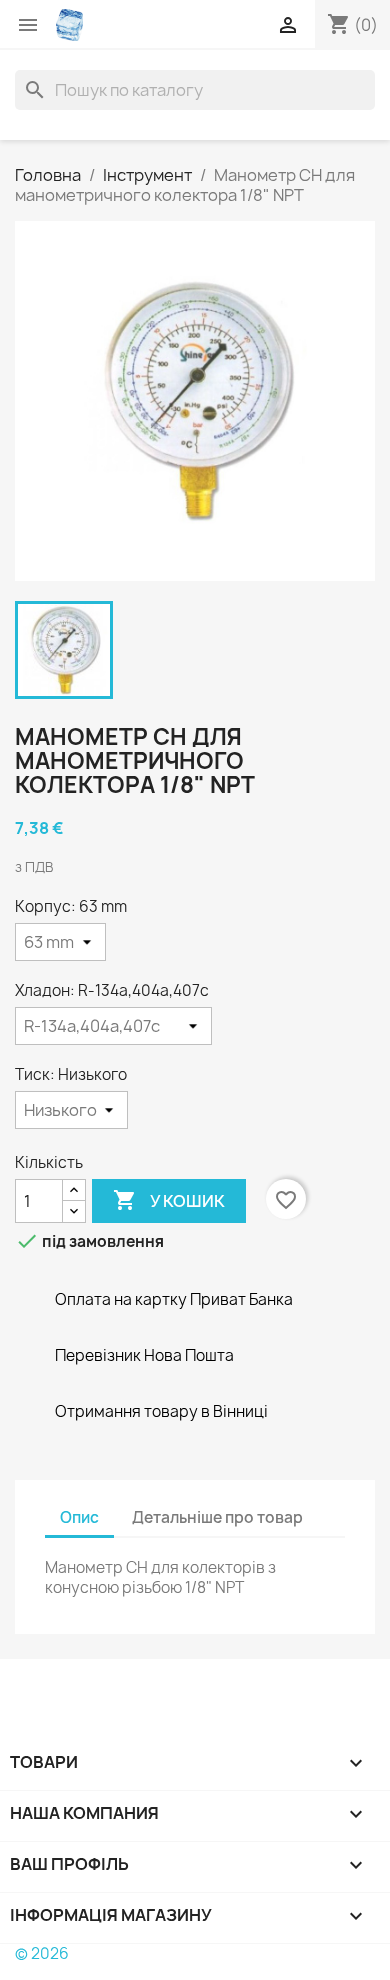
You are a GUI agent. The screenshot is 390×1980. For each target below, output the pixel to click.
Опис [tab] (79, 1517)
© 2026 (42, 1953)
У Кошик (169, 1200)
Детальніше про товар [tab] (217, 1517)
